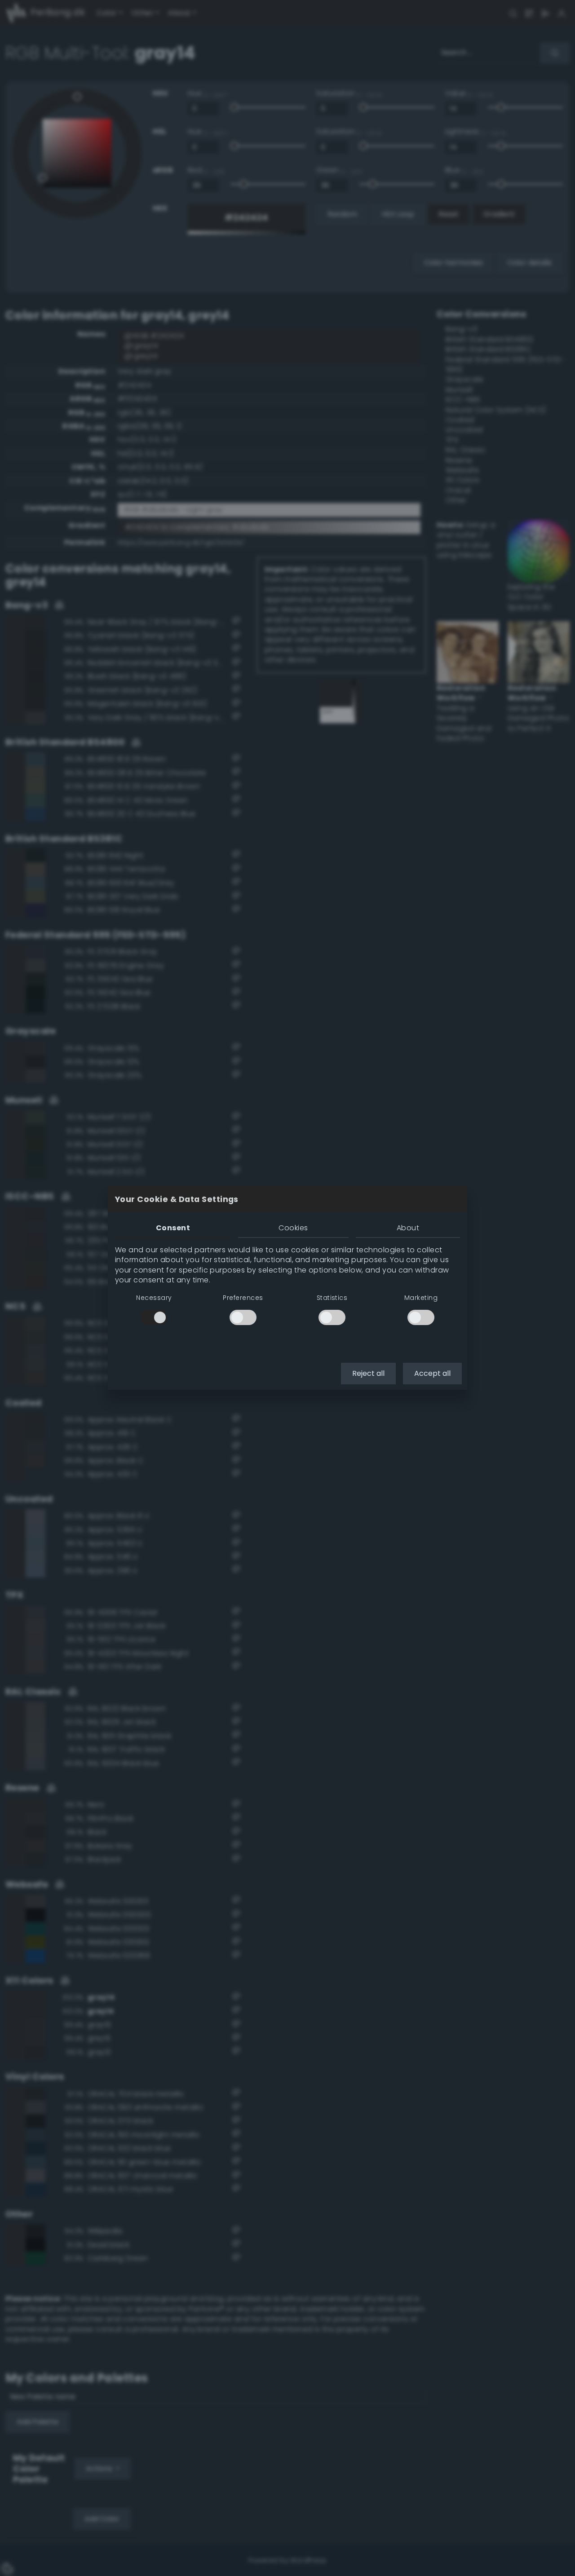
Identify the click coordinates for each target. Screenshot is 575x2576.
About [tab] (408, 1228)
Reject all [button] (368, 1373)
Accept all (432, 1373)
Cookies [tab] (293, 1228)
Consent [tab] (173, 1228)
